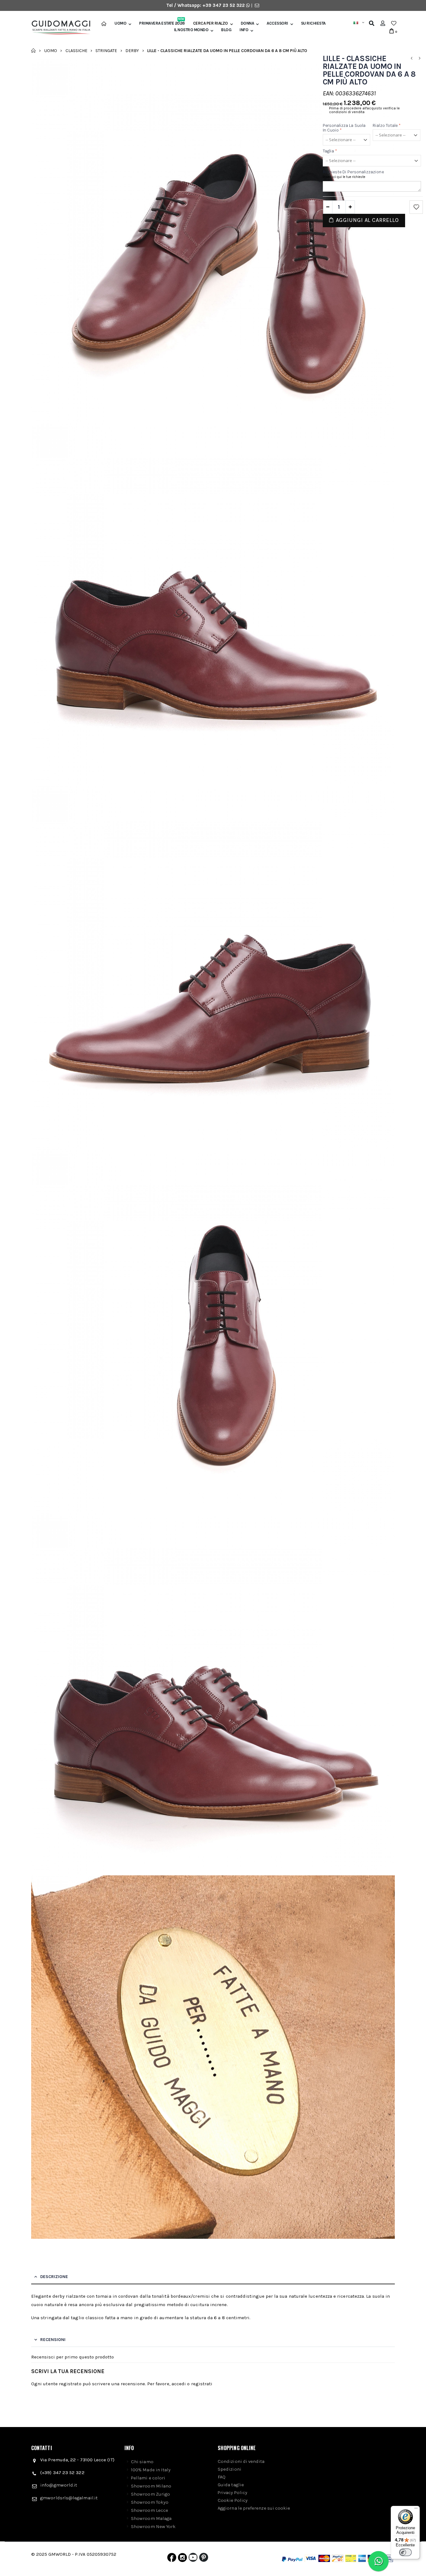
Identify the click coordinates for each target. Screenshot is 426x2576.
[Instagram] (182, 2559)
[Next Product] (419, 58)
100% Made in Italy (151, 2470)
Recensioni (53, 2340)
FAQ (222, 2477)
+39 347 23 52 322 (224, 5)
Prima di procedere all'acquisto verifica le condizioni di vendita (364, 110)
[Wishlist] (394, 23)
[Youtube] (193, 2559)
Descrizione (54, 2277)
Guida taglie (231, 2485)
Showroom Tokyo (150, 2502)
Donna (247, 23)
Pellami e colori (148, 2478)
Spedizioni (230, 2469)
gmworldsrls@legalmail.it (69, 2498)
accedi (179, 2384)
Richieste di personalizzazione (353, 172)
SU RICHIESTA (313, 23)
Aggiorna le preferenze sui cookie (254, 2508)
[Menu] (416, 2510)
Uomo (120, 23)
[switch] (405, 2552)
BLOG (226, 30)
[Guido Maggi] (59, 28)
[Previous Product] (411, 58)
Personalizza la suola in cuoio (344, 128)
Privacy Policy (232, 2492)
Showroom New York (153, 2526)
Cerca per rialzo (211, 23)
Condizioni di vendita (241, 2461)
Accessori (277, 23)
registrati (202, 2384)
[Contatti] (257, 5)
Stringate (106, 50)
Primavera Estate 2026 (162, 23)
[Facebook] (172, 2559)
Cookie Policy (233, 2500)
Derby (132, 50)
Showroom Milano (151, 2486)
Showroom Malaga (151, 2518)
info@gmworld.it (59, 2485)
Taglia (330, 151)
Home (34, 50)
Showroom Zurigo (150, 2494)
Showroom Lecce (150, 2510)
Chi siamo (142, 2462)
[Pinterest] (204, 2559)
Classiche (76, 50)
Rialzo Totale (387, 125)
